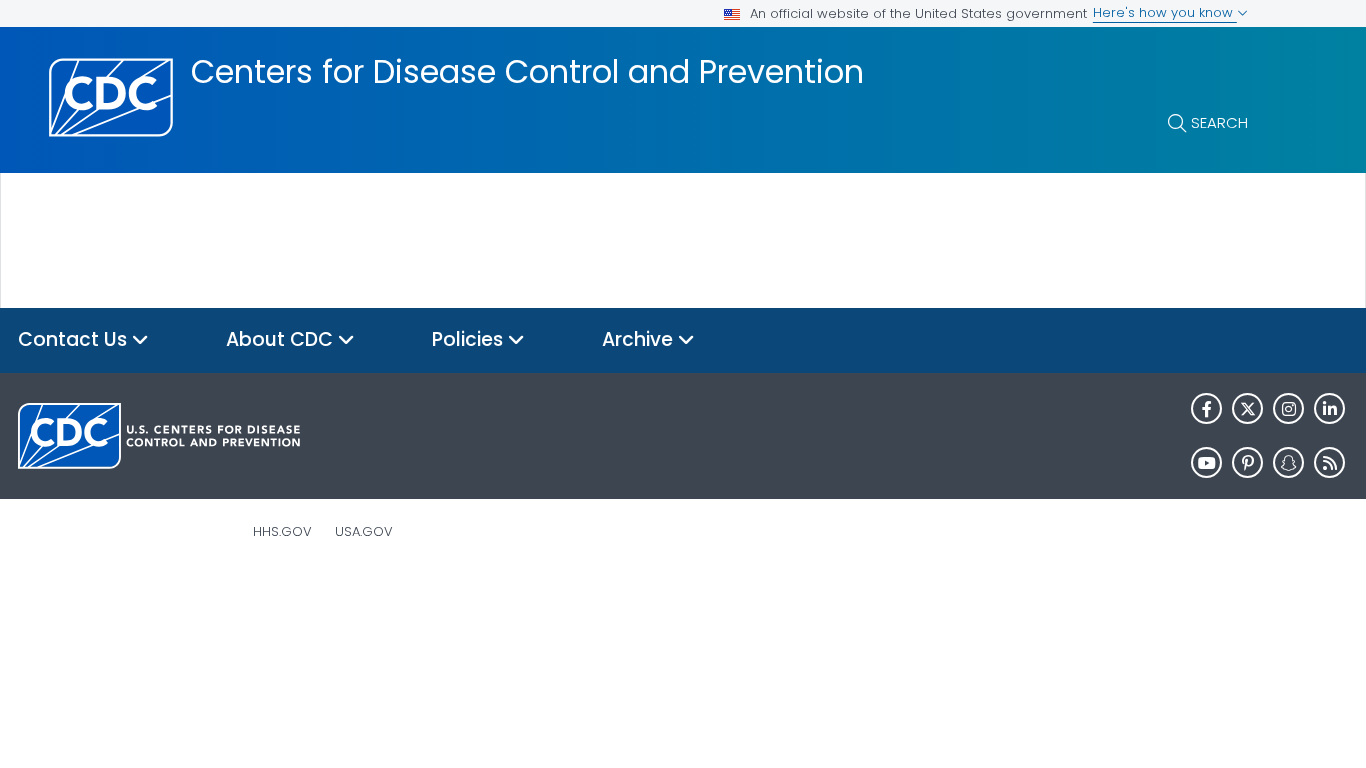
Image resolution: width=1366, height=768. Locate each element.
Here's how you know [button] (1165, 12)
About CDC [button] (282, 339)
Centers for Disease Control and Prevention (527, 72)
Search (1219, 122)
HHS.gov (282, 531)
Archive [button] (640, 339)
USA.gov (364, 531)
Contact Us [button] (75, 339)
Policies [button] (470, 339)
